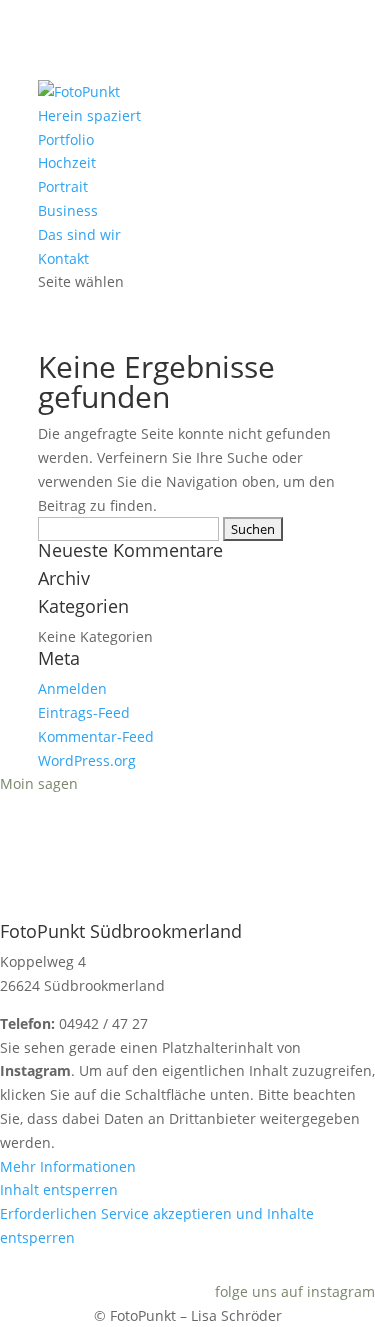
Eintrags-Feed (84, 712)
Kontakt (63, 258)
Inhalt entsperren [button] (59, 1189)
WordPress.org (87, 760)
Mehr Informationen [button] (68, 1166)
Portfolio (66, 139)
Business (68, 210)
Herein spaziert (89, 115)
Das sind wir (79, 234)
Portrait (63, 186)
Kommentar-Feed (96, 736)
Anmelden (72, 688)
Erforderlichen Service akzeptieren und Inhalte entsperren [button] (157, 1225)
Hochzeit (67, 162)
